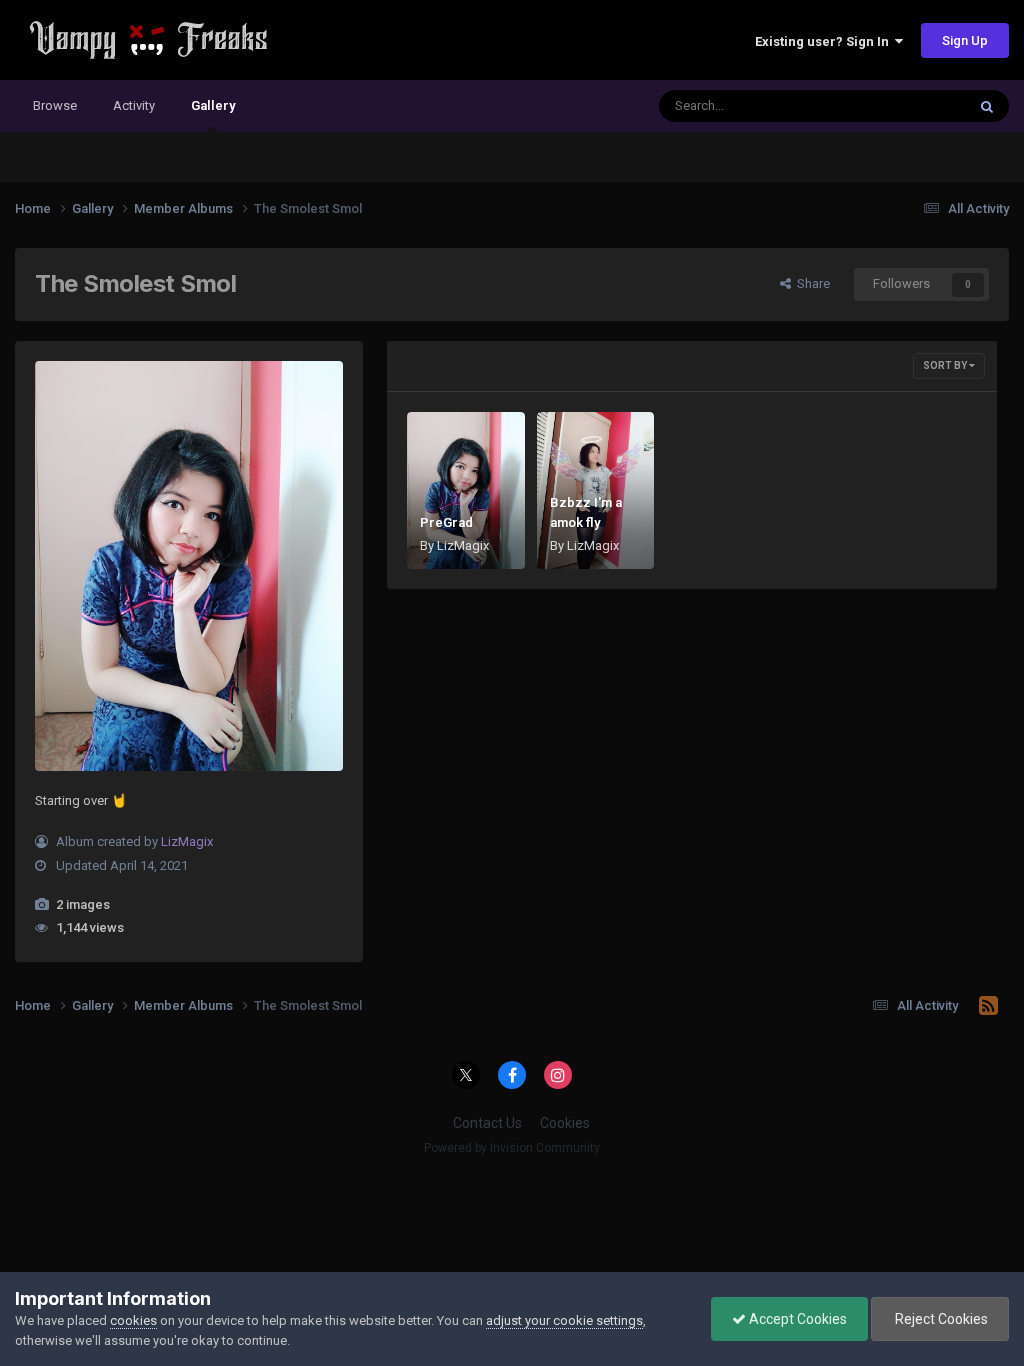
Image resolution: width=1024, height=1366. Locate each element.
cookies (133, 1320)
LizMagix (187, 841)
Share (810, 283)
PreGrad (446, 522)
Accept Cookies (796, 1319)
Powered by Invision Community (512, 1148)
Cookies (565, 1123)
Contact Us (487, 1123)
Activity (134, 105)
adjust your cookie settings (564, 1320)
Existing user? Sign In (825, 41)
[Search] (987, 106)
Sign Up (965, 40)
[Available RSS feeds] (988, 1006)
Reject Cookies (940, 1319)
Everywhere (906, 106)
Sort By (946, 365)
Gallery (213, 105)
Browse (55, 105)
